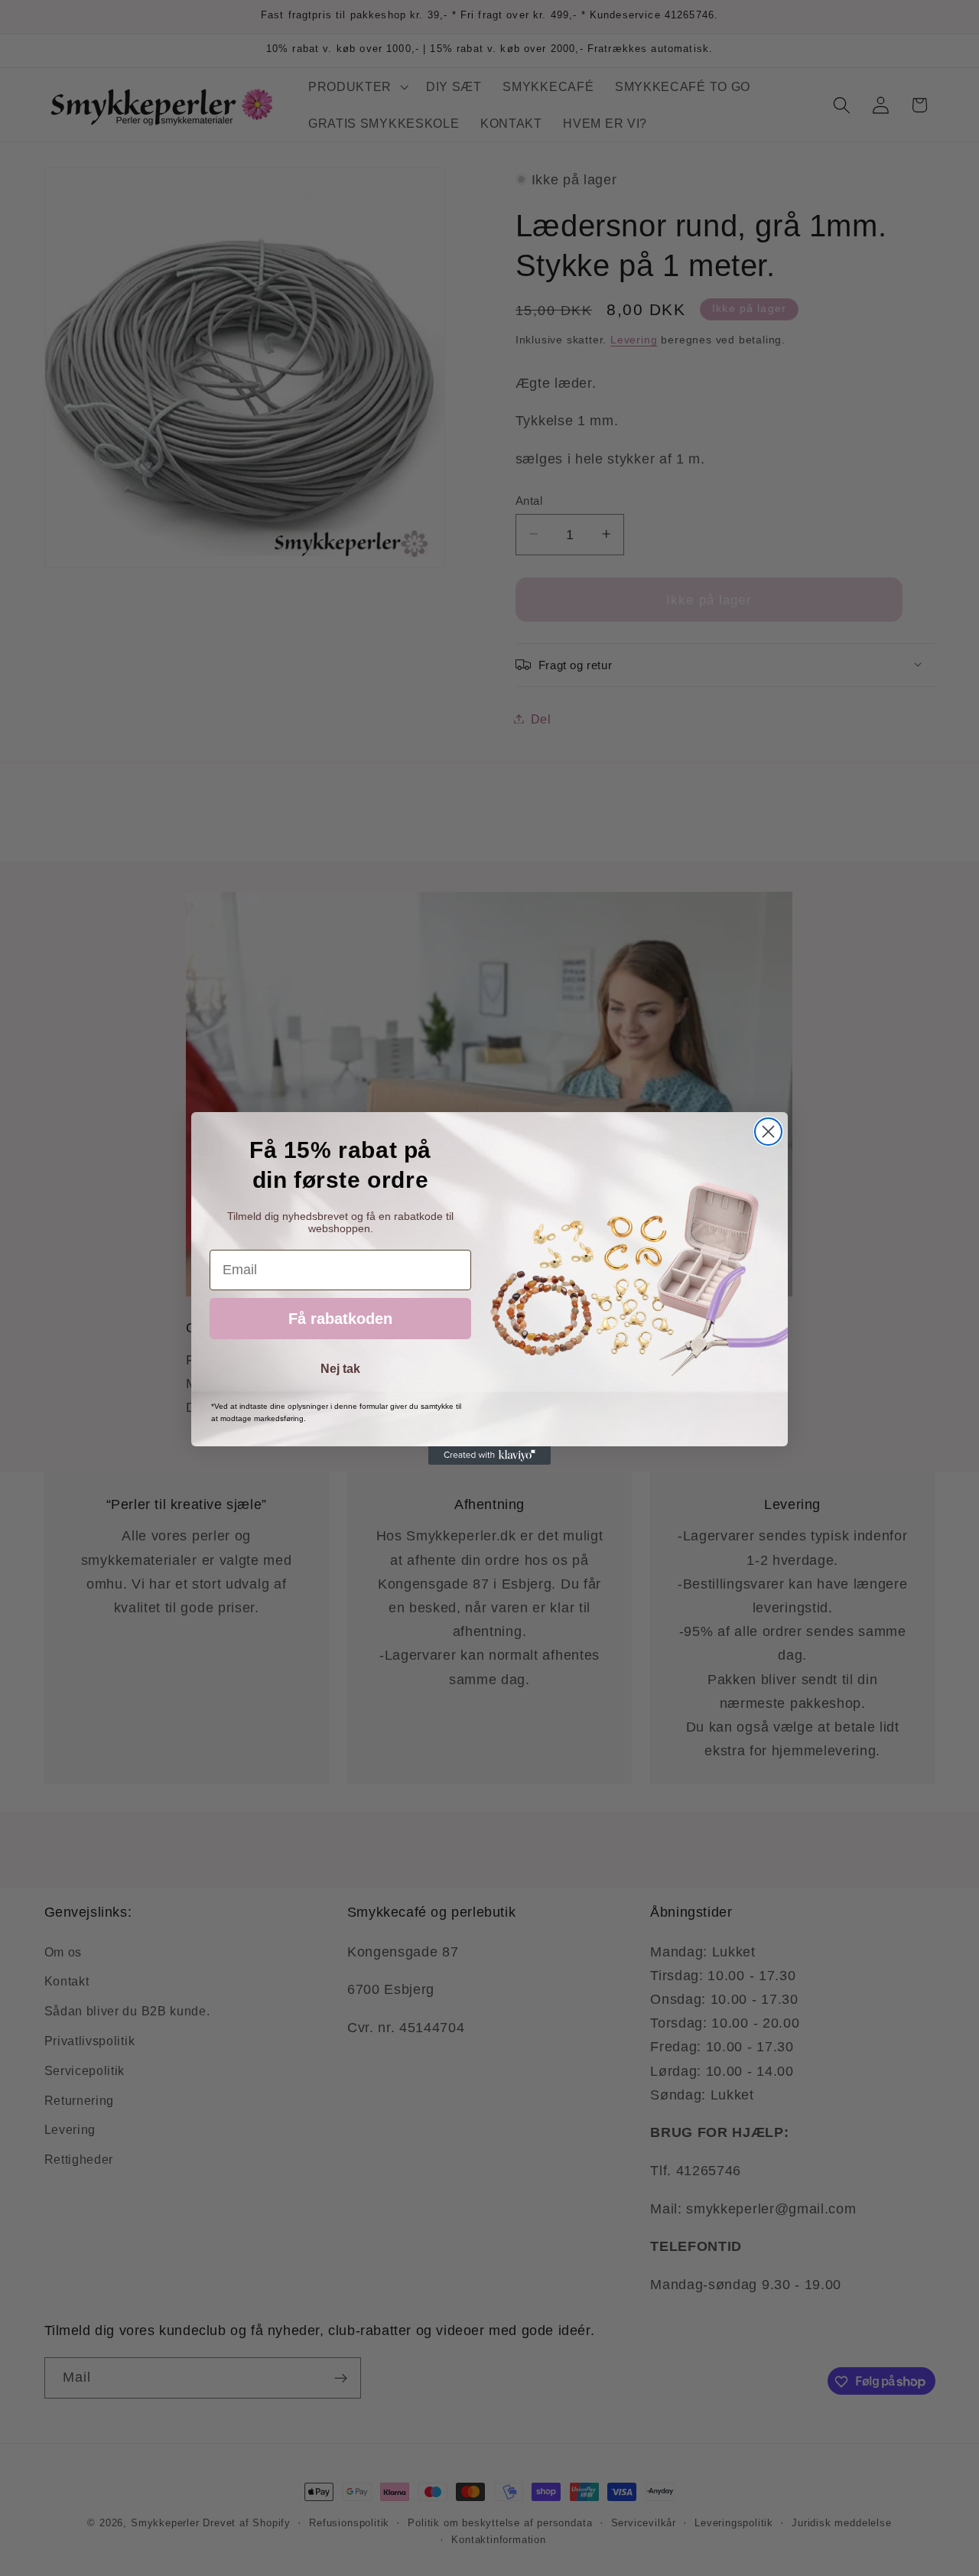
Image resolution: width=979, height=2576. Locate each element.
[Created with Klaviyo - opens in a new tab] (489, 1456)
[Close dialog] (768, 1132)
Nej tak (340, 1369)
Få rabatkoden (340, 1319)
